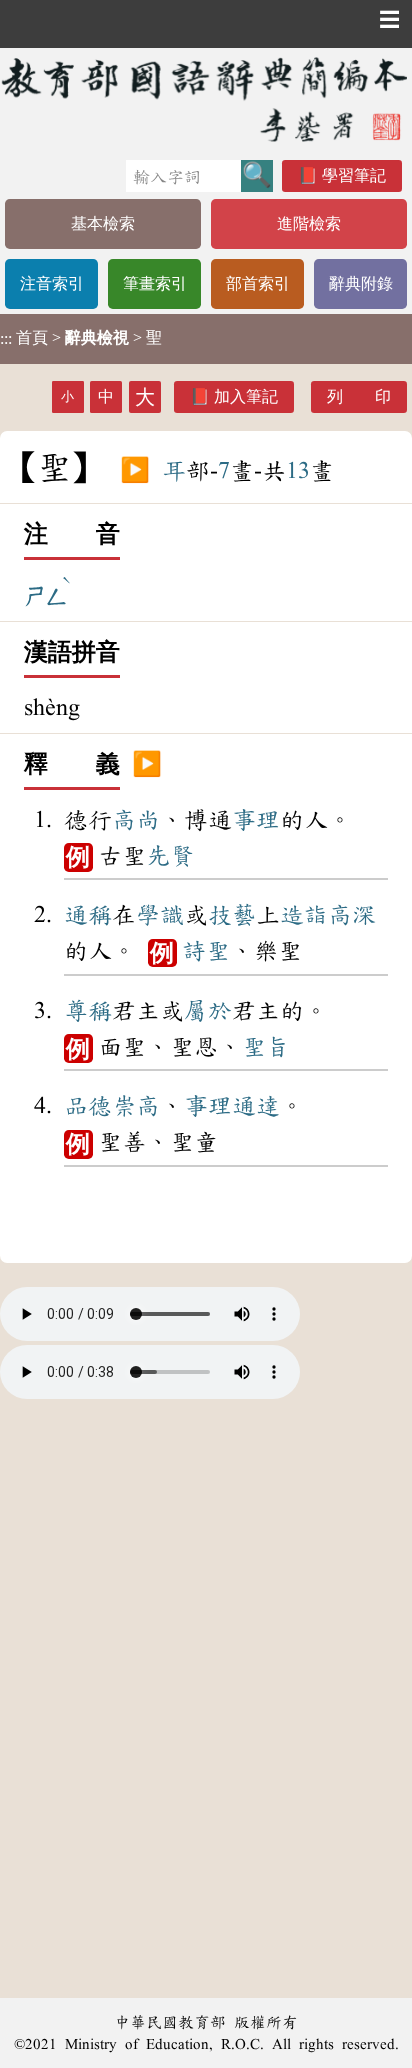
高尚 (136, 820)
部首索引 (258, 283)
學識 (160, 915)
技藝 (232, 915)
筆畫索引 (155, 283)
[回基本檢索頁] (206, 99)
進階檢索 (309, 223)
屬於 (208, 1011)
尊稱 (88, 1011)
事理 (256, 820)
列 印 (359, 396)
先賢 (170, 856)
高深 (352, 915)
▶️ (135, 471)
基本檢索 (103, 223)
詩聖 (206, 951)
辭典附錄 (361, 283)
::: (6, 338)
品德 (88, 1106)
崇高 (136, 1106)
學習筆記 (354, 175)
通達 (256, 1106)
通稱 (88, 915)
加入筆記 (246, 396)
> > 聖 (81, 338)
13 (298, 471)
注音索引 (52, 283)
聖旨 (266, 1047)
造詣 (304, 915)
